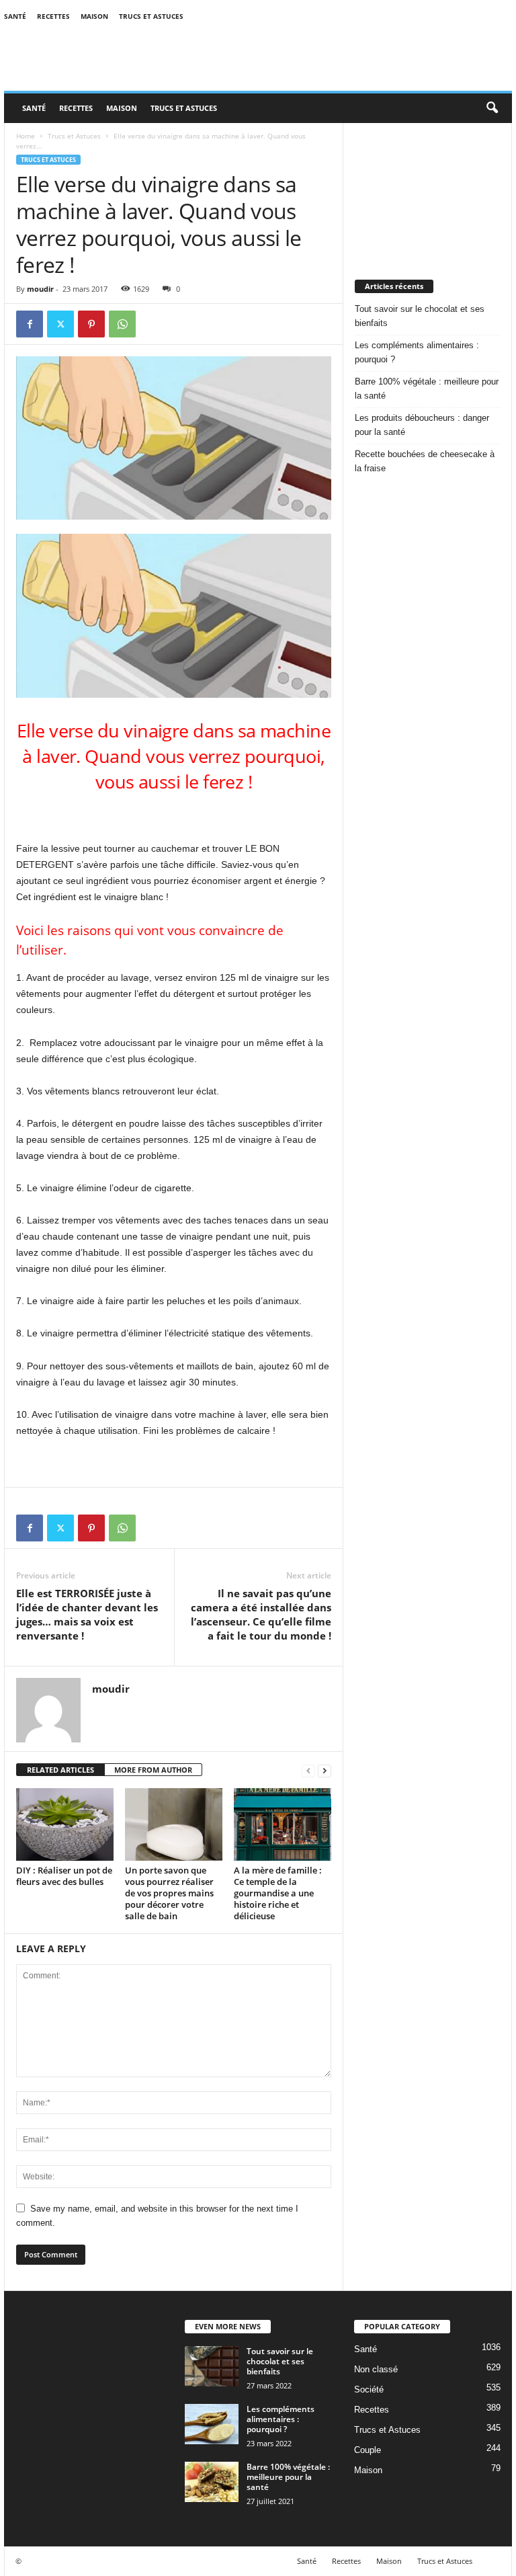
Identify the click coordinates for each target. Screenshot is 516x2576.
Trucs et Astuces (151, 16)
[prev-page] (308, 1770)
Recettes (53, 16)
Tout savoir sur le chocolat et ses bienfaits (420, 316)
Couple (368, 2450)
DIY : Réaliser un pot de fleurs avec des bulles (64, 1876)
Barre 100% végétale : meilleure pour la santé (427, 389)
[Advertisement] (428, 190)
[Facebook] (30, 324)
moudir (40, 289)
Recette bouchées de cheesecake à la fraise (425, 461)
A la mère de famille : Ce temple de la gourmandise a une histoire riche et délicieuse (278, 1893)
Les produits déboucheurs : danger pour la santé (422, 425)
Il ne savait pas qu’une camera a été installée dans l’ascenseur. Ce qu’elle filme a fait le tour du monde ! (261, 1614)
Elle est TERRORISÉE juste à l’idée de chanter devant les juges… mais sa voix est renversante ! (87, 1614)
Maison (94, 16)
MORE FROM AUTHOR (153, 1770)
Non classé (376, 2369)
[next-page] (325, 1770)
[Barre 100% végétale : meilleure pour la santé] (212, 2482)
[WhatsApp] (122, 324)
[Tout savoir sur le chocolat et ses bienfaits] (212, 2366)
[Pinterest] (91, 324)
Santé (15, 16)
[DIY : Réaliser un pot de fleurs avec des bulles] (65, 1824)
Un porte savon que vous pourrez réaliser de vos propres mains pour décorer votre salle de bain (169, 1893)
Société (369, 2389)
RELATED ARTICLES (60, 1770)
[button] (492, 108)
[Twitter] (60, 324)
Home (26, 136)
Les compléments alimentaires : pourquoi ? (417, 352)
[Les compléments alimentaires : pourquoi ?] (212, 2424)
